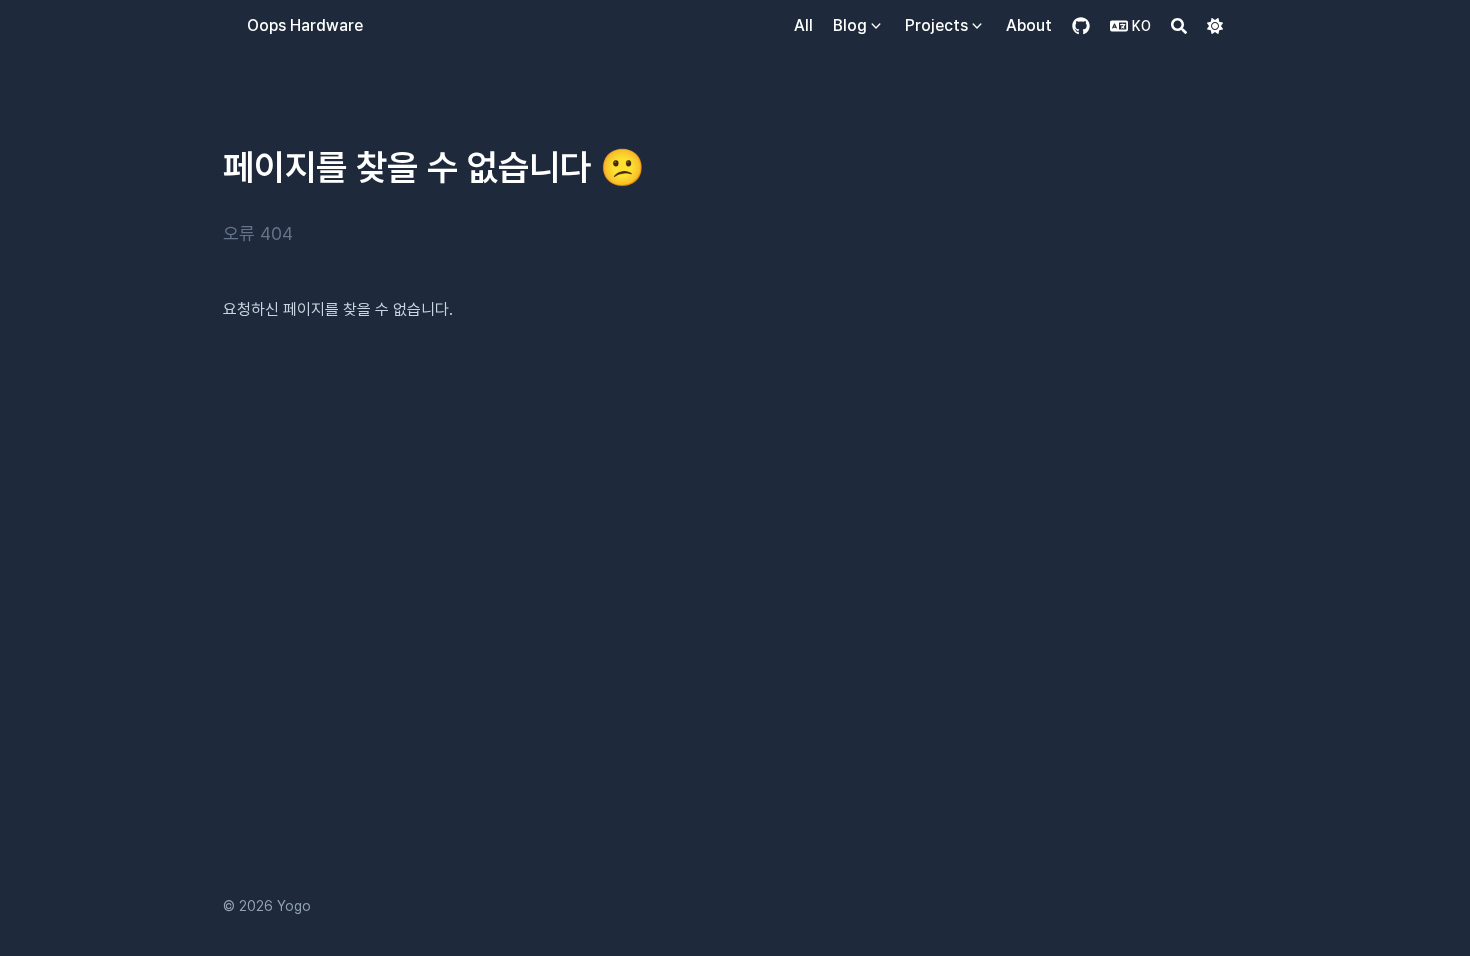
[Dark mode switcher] (1215, 26)
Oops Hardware (305, 25)
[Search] (1179, 26)
